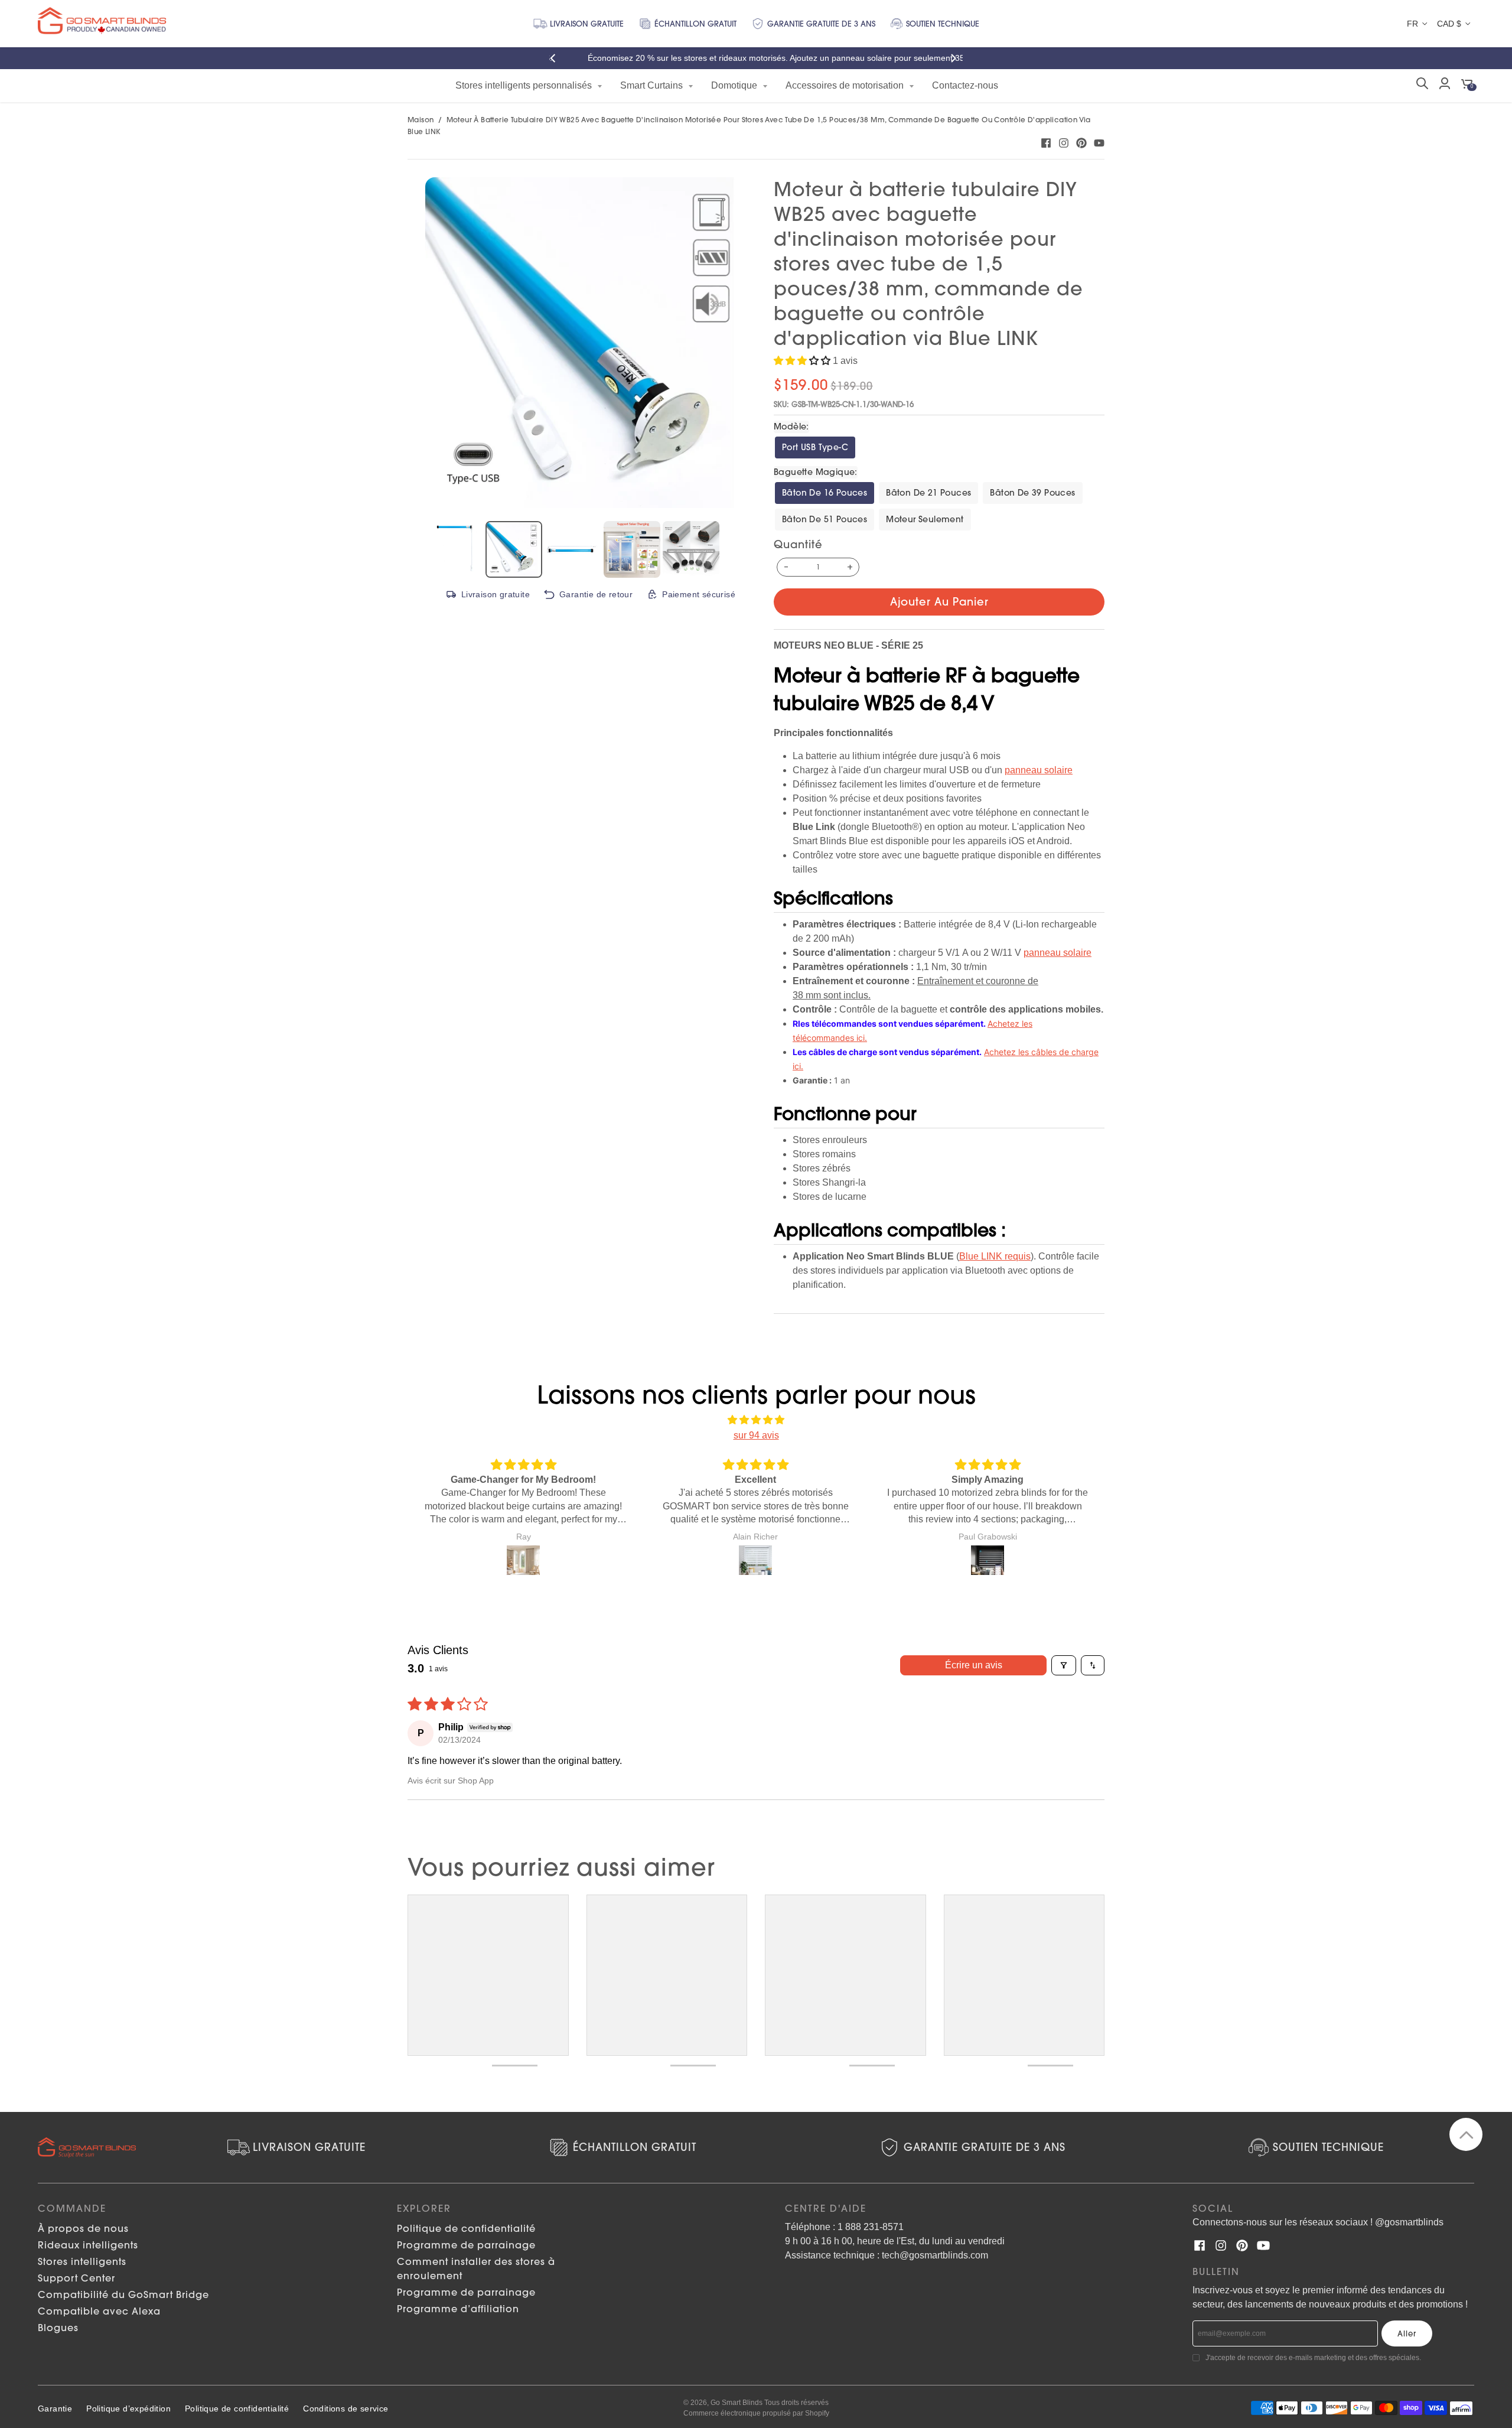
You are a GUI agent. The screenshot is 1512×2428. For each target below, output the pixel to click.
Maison (421, 120)
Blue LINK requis (995, 1256)
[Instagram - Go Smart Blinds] (1064, 143)
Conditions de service (346, 2409)
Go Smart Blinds (737, 2403)
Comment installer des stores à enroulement (476, 2268)
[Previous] (556, 58)
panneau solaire (1039, 770)
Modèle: (791, 427)
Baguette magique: (816, 472)
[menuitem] (529, 86)
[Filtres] (1064, 1665)
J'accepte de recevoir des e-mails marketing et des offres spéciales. (1313, 2358)
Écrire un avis (974, 1665)
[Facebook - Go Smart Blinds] (1046, 143)
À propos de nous (83, 2228)
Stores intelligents (82, 2261)
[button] (803, 361)
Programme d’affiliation (458, 2309)
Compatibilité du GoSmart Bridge (123, 2294)
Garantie (55, 2409)
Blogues (58, 2328)
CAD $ (1449, 24)
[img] (756, 1420)
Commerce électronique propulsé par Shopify (756, 2413)
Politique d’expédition (128, 2409)
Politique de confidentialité (466, 2228)
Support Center (76, 2278)
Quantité (798, 544)
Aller (1407, 2333)
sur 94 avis (756, 1435)
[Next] (956, 58)
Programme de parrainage (466, 2245)
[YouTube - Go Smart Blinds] (1099, 143)
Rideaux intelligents (88, 2245)
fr (1412, 24)
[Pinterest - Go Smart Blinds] (1081, 143)
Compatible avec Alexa (99, 2311)
